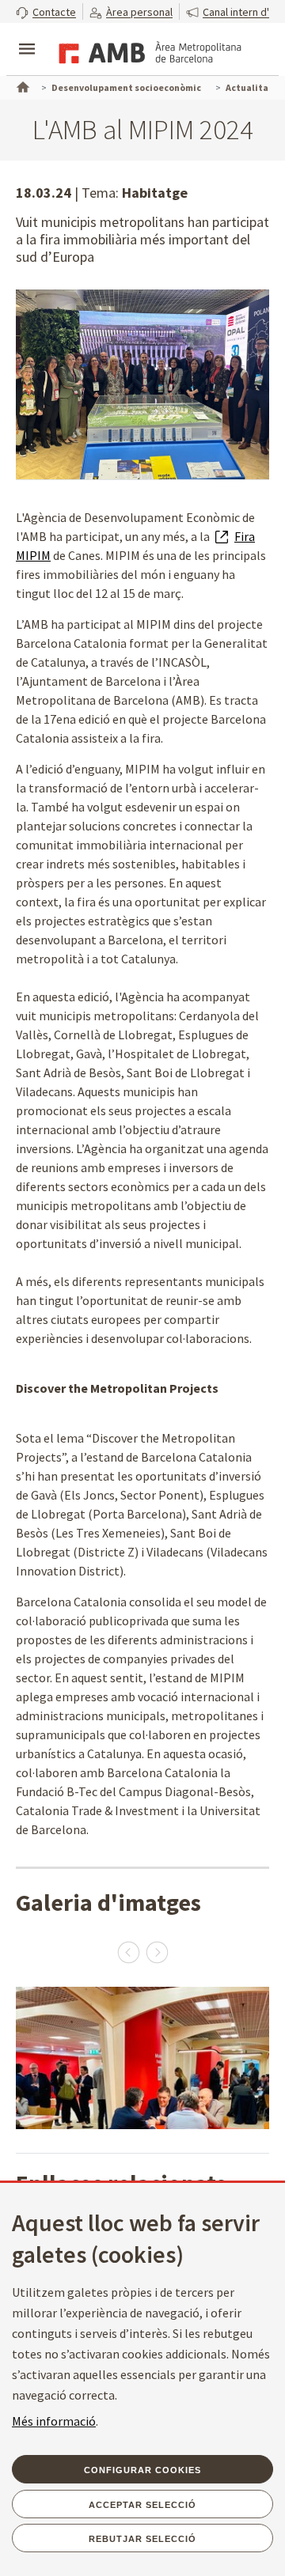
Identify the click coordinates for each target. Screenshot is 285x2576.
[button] (46, 11)
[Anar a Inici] (21, 85)
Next (157, 1952)
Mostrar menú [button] (27, 36)
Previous (128, 1952)
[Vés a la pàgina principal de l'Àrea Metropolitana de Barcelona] (147, 51)
